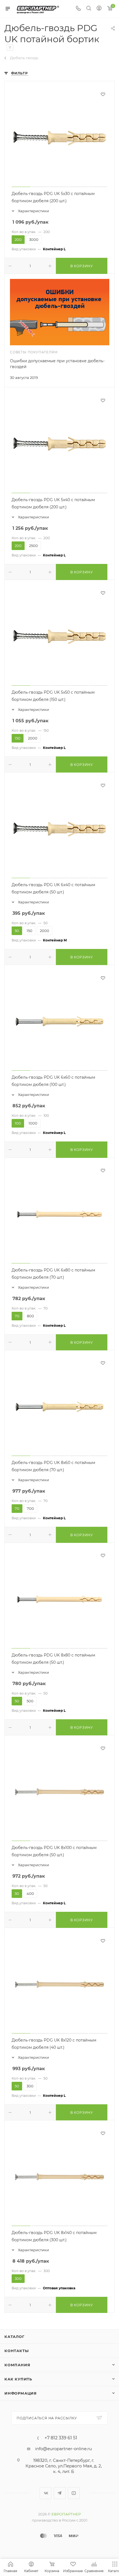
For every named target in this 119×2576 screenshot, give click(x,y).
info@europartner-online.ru (64, 2449)
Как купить (18, 2379)
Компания (17, 2365)
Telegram (60, 2493)
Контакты (16, 2351)
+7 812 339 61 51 (61, 2438)
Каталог (15, 2337)
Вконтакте (46, 2493)
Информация (21, 2393)
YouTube (74, 2493)
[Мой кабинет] (99, 9)
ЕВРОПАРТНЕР (66, 2514)
